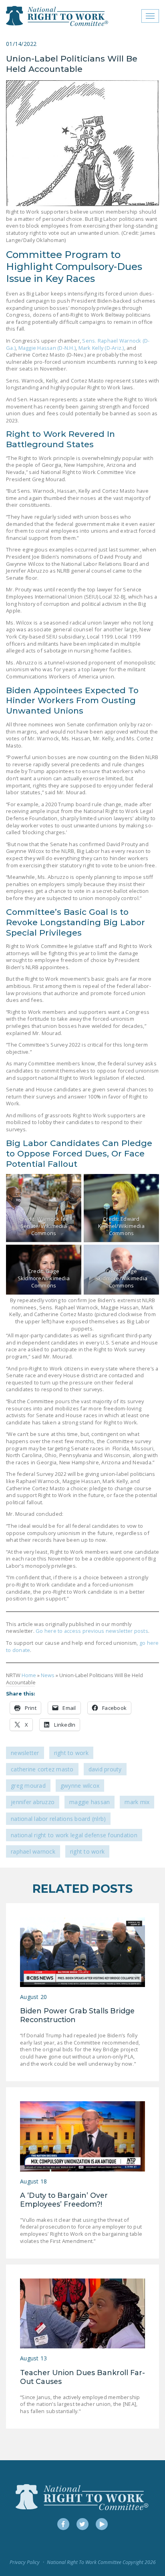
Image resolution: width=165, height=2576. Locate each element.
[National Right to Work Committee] (57, 16)
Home (29, 1675)
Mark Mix (137, 1802)
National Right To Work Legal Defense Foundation (74, 1835)
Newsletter (25, 1753)
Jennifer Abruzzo (33, 1802)
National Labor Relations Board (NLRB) (58, 1819)
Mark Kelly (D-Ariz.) (101, 348)
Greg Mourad (28, 1786)
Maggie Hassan (90, 1802)
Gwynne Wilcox (80, 1786)
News (48, 1675)
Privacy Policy (25, 2562)
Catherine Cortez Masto (42, 1769)
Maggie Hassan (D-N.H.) (47, 348)
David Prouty (105, 1769)
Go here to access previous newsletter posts (92, 1631)
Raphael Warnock (33, 1851)
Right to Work (71, 1753)
